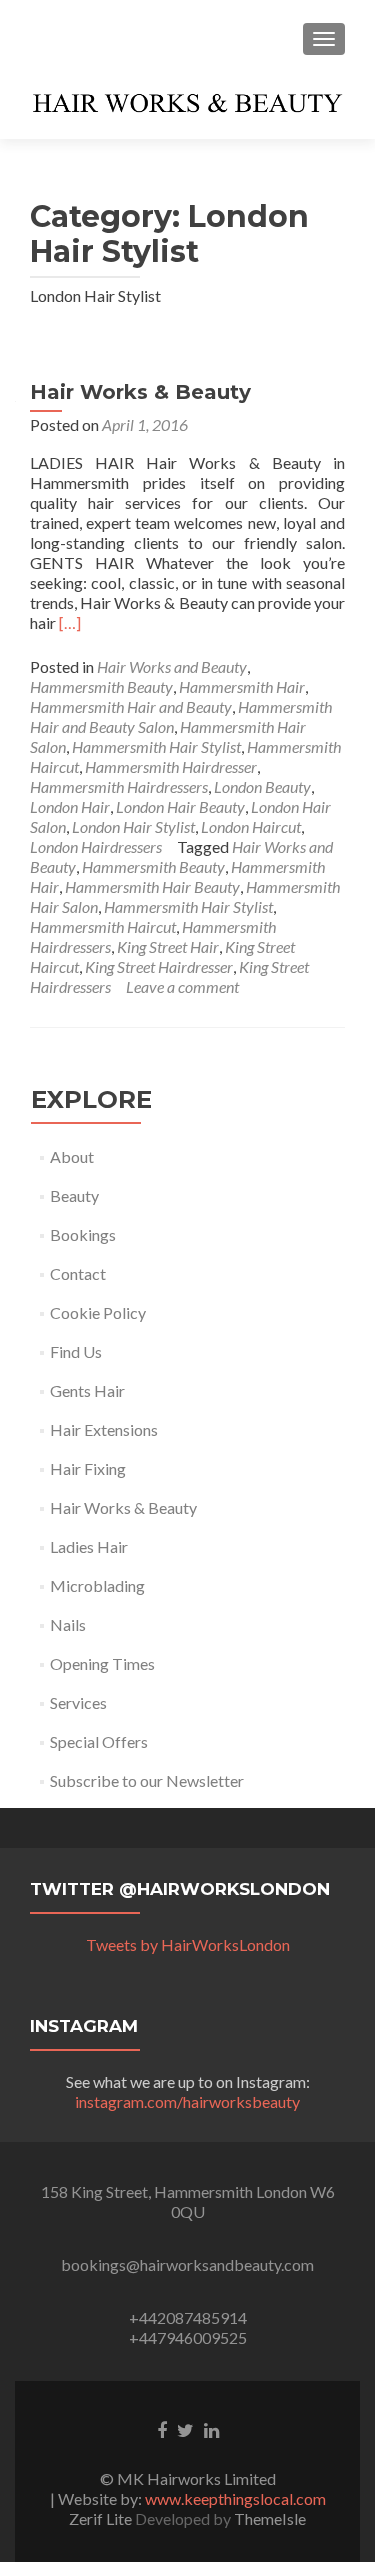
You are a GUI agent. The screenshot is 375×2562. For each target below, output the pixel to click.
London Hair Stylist (133, 826)
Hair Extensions (104, 1429)
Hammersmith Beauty (101, 686)
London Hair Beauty (180, 806)
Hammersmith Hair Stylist (156, 746)
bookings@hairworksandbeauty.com (187, 2264)
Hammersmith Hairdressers (119, 786)
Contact (78, 1273)
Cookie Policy (98, 1312)
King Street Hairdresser (159, 966)
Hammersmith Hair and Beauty (131, 706)
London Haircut (251, 826)
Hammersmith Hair (242, 686)
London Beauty (262, 786)
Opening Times (102, 1663)
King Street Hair (168, 946)
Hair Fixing (88, 1468)
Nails (68, 1624)
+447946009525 (188, 2337)
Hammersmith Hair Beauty (152, 886)
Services (78, 1702)
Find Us (76, 1351)
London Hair (70, 806)
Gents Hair (87, 1390)
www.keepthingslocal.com (235, 2498)
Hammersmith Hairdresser (171, 766)
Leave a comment (182, 986)
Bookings (83, 1234)
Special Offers (99, 1741)
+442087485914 (188, 2317)
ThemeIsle (270, 2518)
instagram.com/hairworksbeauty (187, 2101)
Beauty (74, 1195)
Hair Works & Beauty (140, 392)
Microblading (97, 1585)
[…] (70, 622)
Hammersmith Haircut (103, 926)
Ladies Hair (89, 1546)
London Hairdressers (96, 846)
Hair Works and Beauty (172, 666)
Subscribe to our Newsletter (147, 1780)
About (72, 1156)
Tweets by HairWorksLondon (188, 1944)
